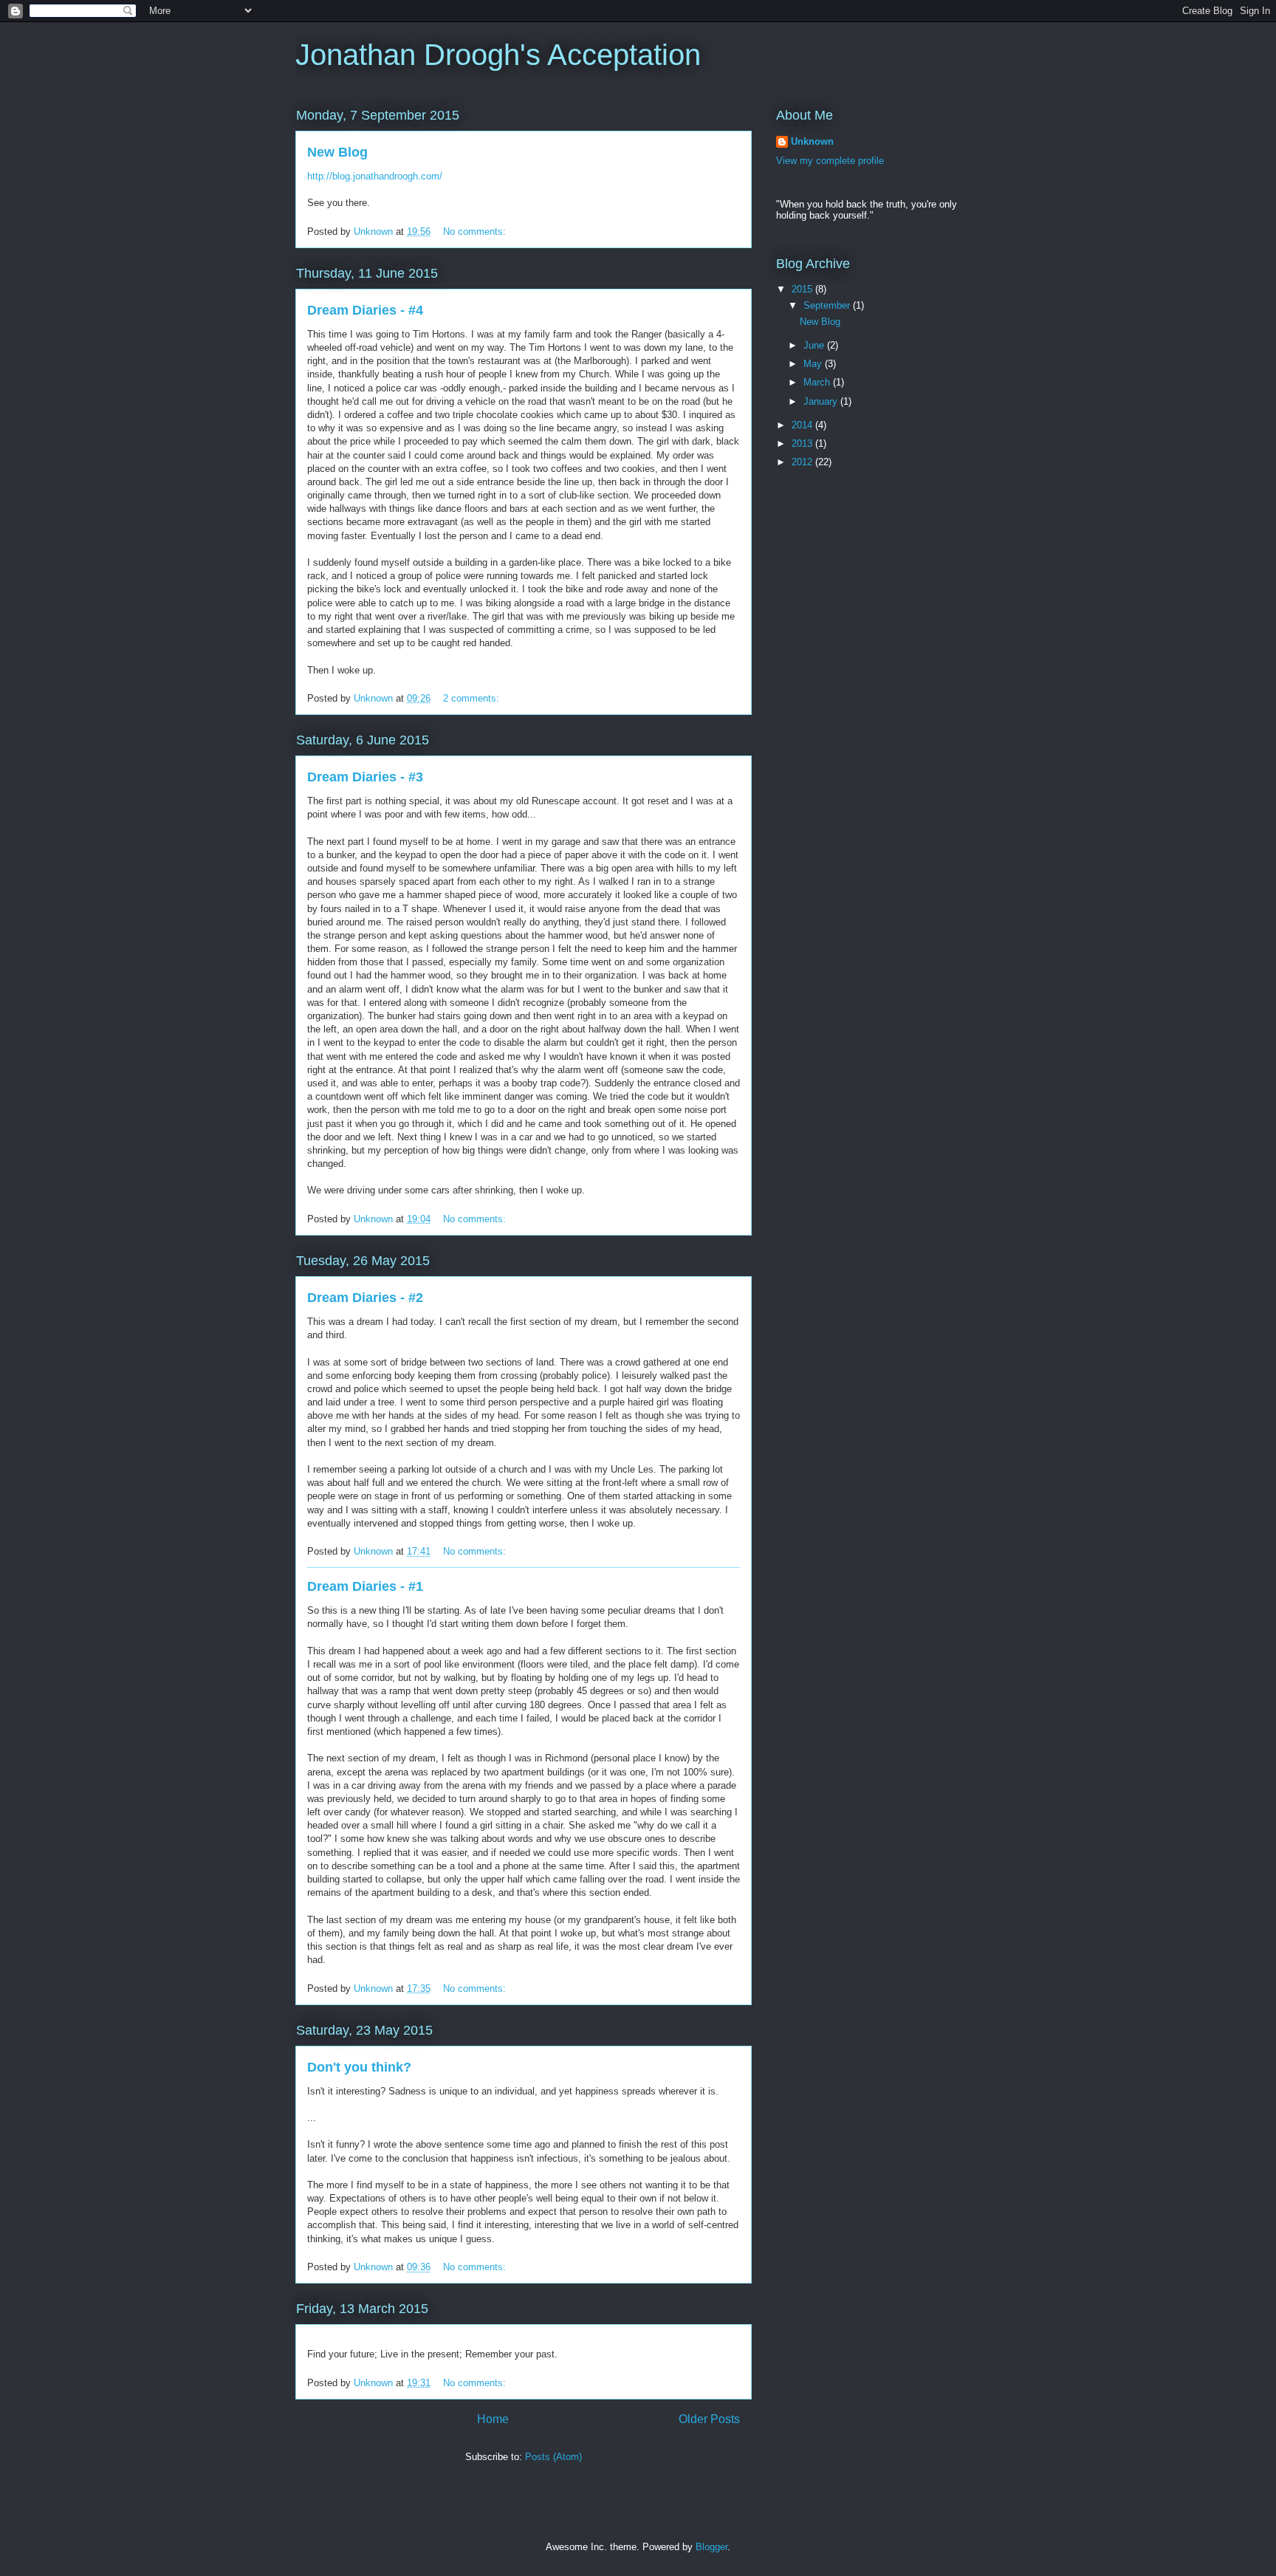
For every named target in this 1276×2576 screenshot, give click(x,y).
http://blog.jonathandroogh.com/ (375, 176)
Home (493, 2419)
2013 (803, 443)
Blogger (711, 2547)
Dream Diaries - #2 (365, 1298)
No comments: (476, 232)
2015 (803, 289)
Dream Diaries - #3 (365, 777)
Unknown (812, 141)
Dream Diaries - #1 (365, 1586)
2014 (803, 425)
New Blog (337, 152)
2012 (803, 462)
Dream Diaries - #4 (365, 310)
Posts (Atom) (553, 2457)
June (815, 345)
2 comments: (473, 698)
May (814, 364)
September (828, 305)
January (822, 401)
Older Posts (709, 2419)
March (818, 382)
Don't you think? (359, 2067)
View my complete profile (830, 161)
